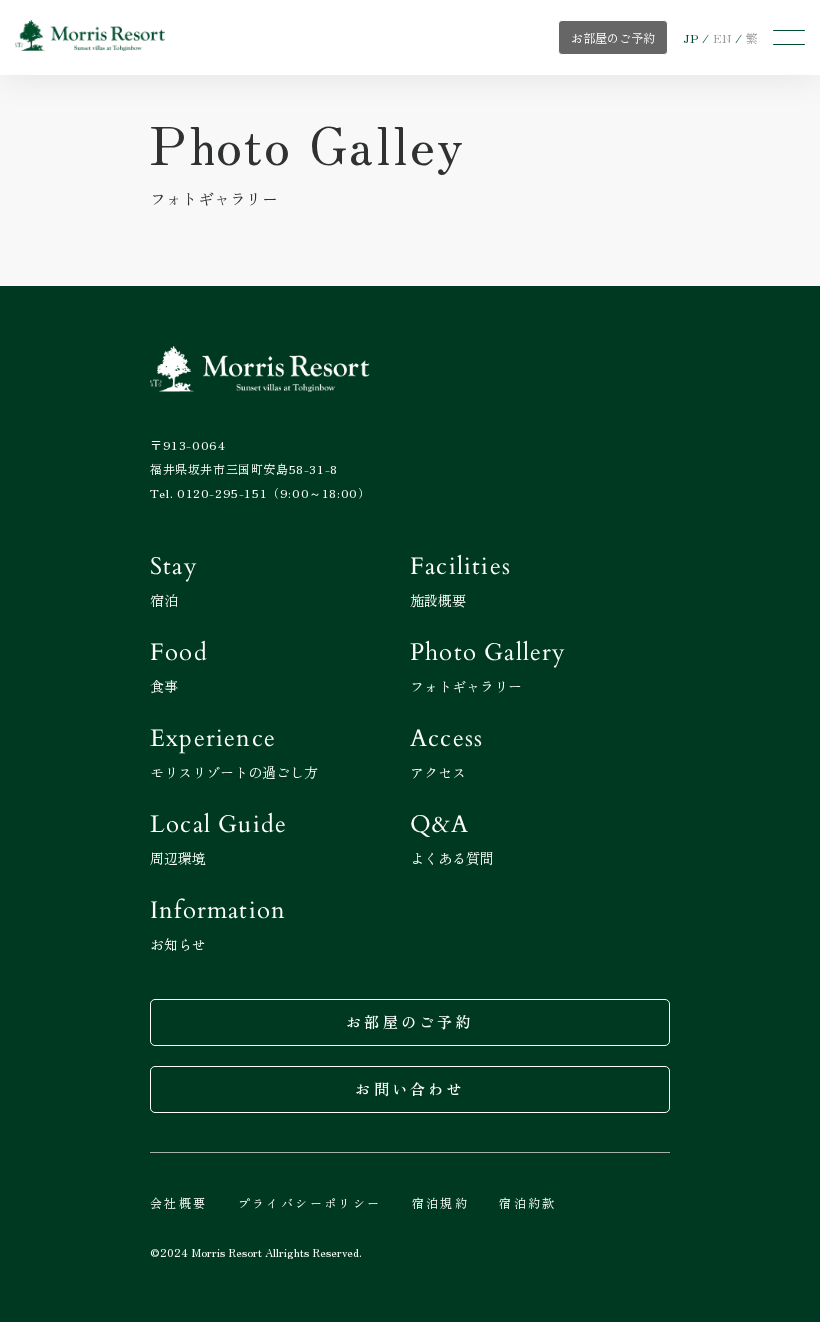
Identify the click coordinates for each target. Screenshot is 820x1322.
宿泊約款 (528, 1202)
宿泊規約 (441, 1202)
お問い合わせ (409, 1088)
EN (722, 37)
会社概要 (179, 1202)
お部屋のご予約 (409, 1021)
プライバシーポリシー (310, 1202)
